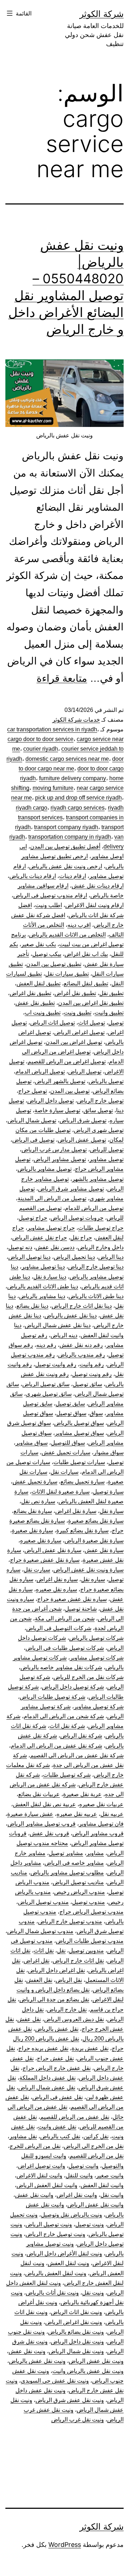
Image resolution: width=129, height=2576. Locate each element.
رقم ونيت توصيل (92, 1374)
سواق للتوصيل (68, 1443)
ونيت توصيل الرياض (49, 2224)
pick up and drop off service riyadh (78, 798)
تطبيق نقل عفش (35, 1003)
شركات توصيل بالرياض (96, 1638)
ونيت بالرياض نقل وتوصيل (71, 2215)
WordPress (65, 2545)
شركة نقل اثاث (67, 1726)
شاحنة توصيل (81, 1609)
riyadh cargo (32, 808)
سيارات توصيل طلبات (79, 1462)
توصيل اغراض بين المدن (74, 1042)
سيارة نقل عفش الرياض (53, 1550)
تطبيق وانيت (109, 1013)
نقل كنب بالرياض (60, 2136)
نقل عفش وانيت (57, 2127)
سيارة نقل (112, 1511)
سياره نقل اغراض (57, 1579)
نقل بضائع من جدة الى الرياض (54, 1999)
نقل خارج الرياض (67, 2009)
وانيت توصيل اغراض (42, 2166)
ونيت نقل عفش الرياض (96, 2361)
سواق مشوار (109, 1452)
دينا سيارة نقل (50, 1277)
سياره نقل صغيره (56, 1589)
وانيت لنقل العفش (102, 2185)
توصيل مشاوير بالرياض (45, 1169)
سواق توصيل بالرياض (79, 1423)
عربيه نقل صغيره (77, 1814)
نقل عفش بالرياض (57, 2029)
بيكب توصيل (47, 954)
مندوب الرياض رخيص (80, 1892)
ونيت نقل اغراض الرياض (74, 2322)
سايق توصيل (70, 1404)
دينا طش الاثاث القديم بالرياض (43, 1286)
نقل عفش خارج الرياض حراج (57, 2068)
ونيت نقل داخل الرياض (77, 2342)
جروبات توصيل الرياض (77, 1218)
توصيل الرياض (85, 1071)
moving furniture (53, 788)
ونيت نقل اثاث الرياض (77, 2312)
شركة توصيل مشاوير (99, 1706)
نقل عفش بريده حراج (43, 2048)
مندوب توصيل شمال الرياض (40, 1931)
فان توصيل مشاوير (101, 1824)
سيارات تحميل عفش (66, 1452)
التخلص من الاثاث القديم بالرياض (67, 935)
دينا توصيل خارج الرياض (96, 1267)
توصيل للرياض (107, 1149)
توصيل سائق (98, 1110)
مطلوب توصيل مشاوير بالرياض (67, 1873)
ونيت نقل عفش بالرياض (37, 2361)
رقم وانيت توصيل (56, 1364)
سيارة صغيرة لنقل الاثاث (61, 1492)
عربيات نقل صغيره (101, 1804)
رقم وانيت (92, 1364)
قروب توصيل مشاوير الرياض (42, 1824)
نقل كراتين (96, 2136)
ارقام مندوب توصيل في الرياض (50, 895)
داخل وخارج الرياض (101, 1247)
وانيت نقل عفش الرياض (95, 2205)
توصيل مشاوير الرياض (60, 1159)
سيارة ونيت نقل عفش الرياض (89, 1570)
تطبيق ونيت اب (43, 1013)
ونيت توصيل (90, 2224)
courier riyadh (41, 749)
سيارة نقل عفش (104, 1550)
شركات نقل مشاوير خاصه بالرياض (61, 1667)
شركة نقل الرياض (81, 1736)
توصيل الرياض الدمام (40, 1071)
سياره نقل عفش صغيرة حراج (72, 1599)
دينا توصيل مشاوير (43, 1267)
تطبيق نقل (111, 993)
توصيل (116, 1023)
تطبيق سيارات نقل (67, 974)
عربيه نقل (112, 1814)
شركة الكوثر (102, 14)
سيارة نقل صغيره (41, 1540)
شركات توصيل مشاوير (97, 1658)
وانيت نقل (112, 2195)
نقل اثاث (44, 1951)
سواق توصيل (71, 1413)
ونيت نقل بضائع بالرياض (76, 2332)
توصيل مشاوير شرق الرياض (71, 1189)
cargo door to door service (40, 739)
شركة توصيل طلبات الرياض (52, 1697)
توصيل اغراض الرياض (79, 1032)
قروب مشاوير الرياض (98, 1833)
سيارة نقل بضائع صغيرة (96, 1521)
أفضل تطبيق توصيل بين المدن (65, 847)
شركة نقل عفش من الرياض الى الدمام (56, 1746)
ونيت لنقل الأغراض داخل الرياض (64, 2253)
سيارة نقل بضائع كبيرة (82, 1530)
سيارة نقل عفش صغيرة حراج (45, 1560)
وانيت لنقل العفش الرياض (47, 2185)
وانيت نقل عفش (34, 2195)
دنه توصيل (20, 1247)
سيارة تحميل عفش (35, 1482)
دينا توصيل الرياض (29, 1257)
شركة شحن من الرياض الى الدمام (64, 1716)
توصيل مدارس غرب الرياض (54, 1149)
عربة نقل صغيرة (82, 1794)
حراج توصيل (33, 1218)
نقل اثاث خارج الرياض (78, 1961)
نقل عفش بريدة (90, 2048)
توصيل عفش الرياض (82, 1140)
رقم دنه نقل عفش (81, 1345)
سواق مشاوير (32, 1443)
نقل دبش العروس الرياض (74, 2019)
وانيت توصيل (83, 2166)
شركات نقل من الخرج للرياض (89, 1677)
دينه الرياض (64, 1335)
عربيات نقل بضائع (39, 1794)
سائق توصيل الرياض (46, 1384)
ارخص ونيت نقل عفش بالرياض (66, 866)
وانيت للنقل (79, 2175)
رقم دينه (46, 1345)
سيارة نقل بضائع (33, 1511)
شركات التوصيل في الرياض (59, 1628)
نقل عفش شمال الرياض (47, 2087)
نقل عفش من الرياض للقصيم (75, 2117)
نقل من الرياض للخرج (35, 2146)
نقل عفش (29, 2019)
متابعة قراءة (62, 678)
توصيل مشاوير (106, 1159)
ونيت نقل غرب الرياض (78, 2419)
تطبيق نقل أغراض (75, 993)
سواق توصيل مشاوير (79, 1433)
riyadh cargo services (78, 808)
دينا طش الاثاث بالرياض (96, 1296)
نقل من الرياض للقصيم (97, 2156)
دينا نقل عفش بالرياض (71, 1315)
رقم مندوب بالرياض (82, 1355)
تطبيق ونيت (78, 1013)
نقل (61, 1951)
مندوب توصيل (89, 1902)
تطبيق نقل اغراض (30, 993)
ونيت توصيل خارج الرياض (55, 2234)
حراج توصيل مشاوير (51, 1228)
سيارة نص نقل (38, 1501)
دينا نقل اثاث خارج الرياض (82, 1306)
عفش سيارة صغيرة (30, 1814)
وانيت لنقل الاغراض (39, 2175)
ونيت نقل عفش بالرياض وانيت (88, 2371)
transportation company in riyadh (70, 837)
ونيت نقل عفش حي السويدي (55, 2381)
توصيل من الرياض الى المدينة (52, 1198)
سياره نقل (93, 1579)
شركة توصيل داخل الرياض (73, 1687)
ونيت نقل (93, 2293)
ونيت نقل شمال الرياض (76, 2351)
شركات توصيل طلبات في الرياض (65, 1648)
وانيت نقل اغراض (77, 2195)
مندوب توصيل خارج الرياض (70, 1921)
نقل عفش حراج (55, 2058)
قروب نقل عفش (49, 1833)
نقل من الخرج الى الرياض (94, 2146)
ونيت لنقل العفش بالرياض (56, 2273)
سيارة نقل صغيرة (32, 1530)
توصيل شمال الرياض (32, 1120)
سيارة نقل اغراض (76, 1511)
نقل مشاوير (23, 2136)
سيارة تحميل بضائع (83, 1482)
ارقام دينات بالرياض (33, 876)
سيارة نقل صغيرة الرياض (94, 1540)
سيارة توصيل (108, 1492)
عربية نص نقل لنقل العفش (44, 1804)
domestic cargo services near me (67, 759)
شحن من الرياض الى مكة (65, 1618)
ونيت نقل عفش (27, 2351)
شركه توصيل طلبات (67, 1775)
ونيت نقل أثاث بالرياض (52, 2293)
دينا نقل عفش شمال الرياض (58, 1325)
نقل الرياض (69, 1980)
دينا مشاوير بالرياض (42, 1296)
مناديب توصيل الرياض (78, 1882)
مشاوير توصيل (66, 1853)
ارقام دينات (73, 876)
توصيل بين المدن (70, 1091)
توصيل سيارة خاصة (57, 1110)
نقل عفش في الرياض (58, 2097)
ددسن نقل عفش (55, 1247)
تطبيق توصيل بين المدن (54, 964)
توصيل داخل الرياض (51, 1101)
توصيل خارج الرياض (100, 1101)
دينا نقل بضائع (32, 1306)
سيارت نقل (37, 1570)
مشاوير (95, 1853)
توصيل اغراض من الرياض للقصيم (67, 1061)
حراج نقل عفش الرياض (40, 1238)
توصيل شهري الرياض (99, 1130)
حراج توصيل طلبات (101, 1228)
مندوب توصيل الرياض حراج (92, 1912)
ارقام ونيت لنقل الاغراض (94, 905)
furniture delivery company (73, 778)
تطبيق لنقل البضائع (86, 983)
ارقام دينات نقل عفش (98, 886)
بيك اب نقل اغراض (86, 954)
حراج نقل (81, 1238)
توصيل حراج (33, 1091)
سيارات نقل (64, 1472)
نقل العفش (39, 1980)
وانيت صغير (110, 2175)
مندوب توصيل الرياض (43, 1902)
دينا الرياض (111, 1257)
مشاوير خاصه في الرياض (74, 1863)
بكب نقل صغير (39, 944)
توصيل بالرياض (106, 1081)
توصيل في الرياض (33, 1140)
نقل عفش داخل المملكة (47, 2078)
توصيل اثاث (92, 1023)
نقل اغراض (37, 1961)
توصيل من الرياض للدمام (94, 1208)
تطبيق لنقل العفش (39, 983)
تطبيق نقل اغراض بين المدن (91, 1003)
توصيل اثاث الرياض (52, 1023)
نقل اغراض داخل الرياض (56, 1970)
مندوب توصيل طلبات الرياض (90, 1941)
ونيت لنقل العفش (68, 2263)
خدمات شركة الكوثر (76, 720)
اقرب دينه (79, 925)
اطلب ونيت (49, 905)
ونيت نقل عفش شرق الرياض (70, 2400)
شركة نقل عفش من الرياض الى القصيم (77, 1755)
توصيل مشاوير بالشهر (98, 1179)
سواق (96, 1413)
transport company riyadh (66, 827)
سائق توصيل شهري (49, 1394)
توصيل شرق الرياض (83, 1120)
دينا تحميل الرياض (74, 1257)
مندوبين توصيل (86, 1951)
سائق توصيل (87, 1384)
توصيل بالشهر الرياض (60, 1081)
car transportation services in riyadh (52, 729)
